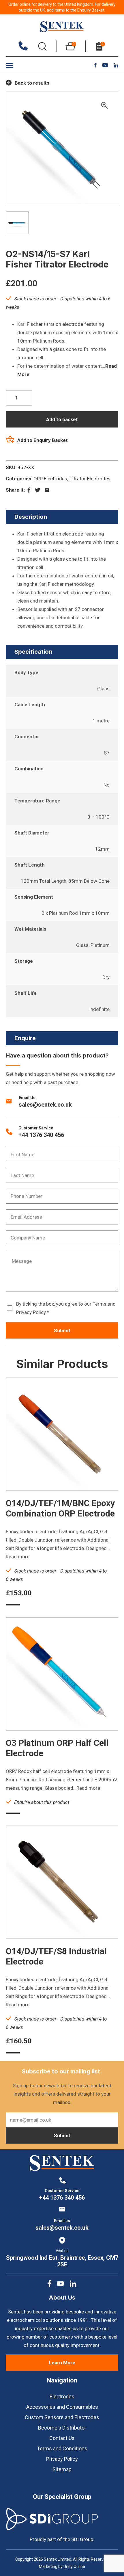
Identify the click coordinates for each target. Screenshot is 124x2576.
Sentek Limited (62, 27)
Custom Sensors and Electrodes (62, 2417)
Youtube (105, 65)
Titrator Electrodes (90, 479)
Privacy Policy (62, 2459)
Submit (62, 1330)
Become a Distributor (62, 2428)
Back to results (32, 83)
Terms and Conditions (62, 2448)
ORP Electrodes (50, 479)
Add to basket (62, 419)
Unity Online (74, 2566)
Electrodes (62, 2396)
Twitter (37, 490)
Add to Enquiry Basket (43, 440)
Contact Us (62, 2438)
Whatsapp (47, 490)
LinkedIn (116, 65)
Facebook (95, 65)
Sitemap (62, 2469)
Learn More (62, 2363)
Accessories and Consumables (62, 2407)
